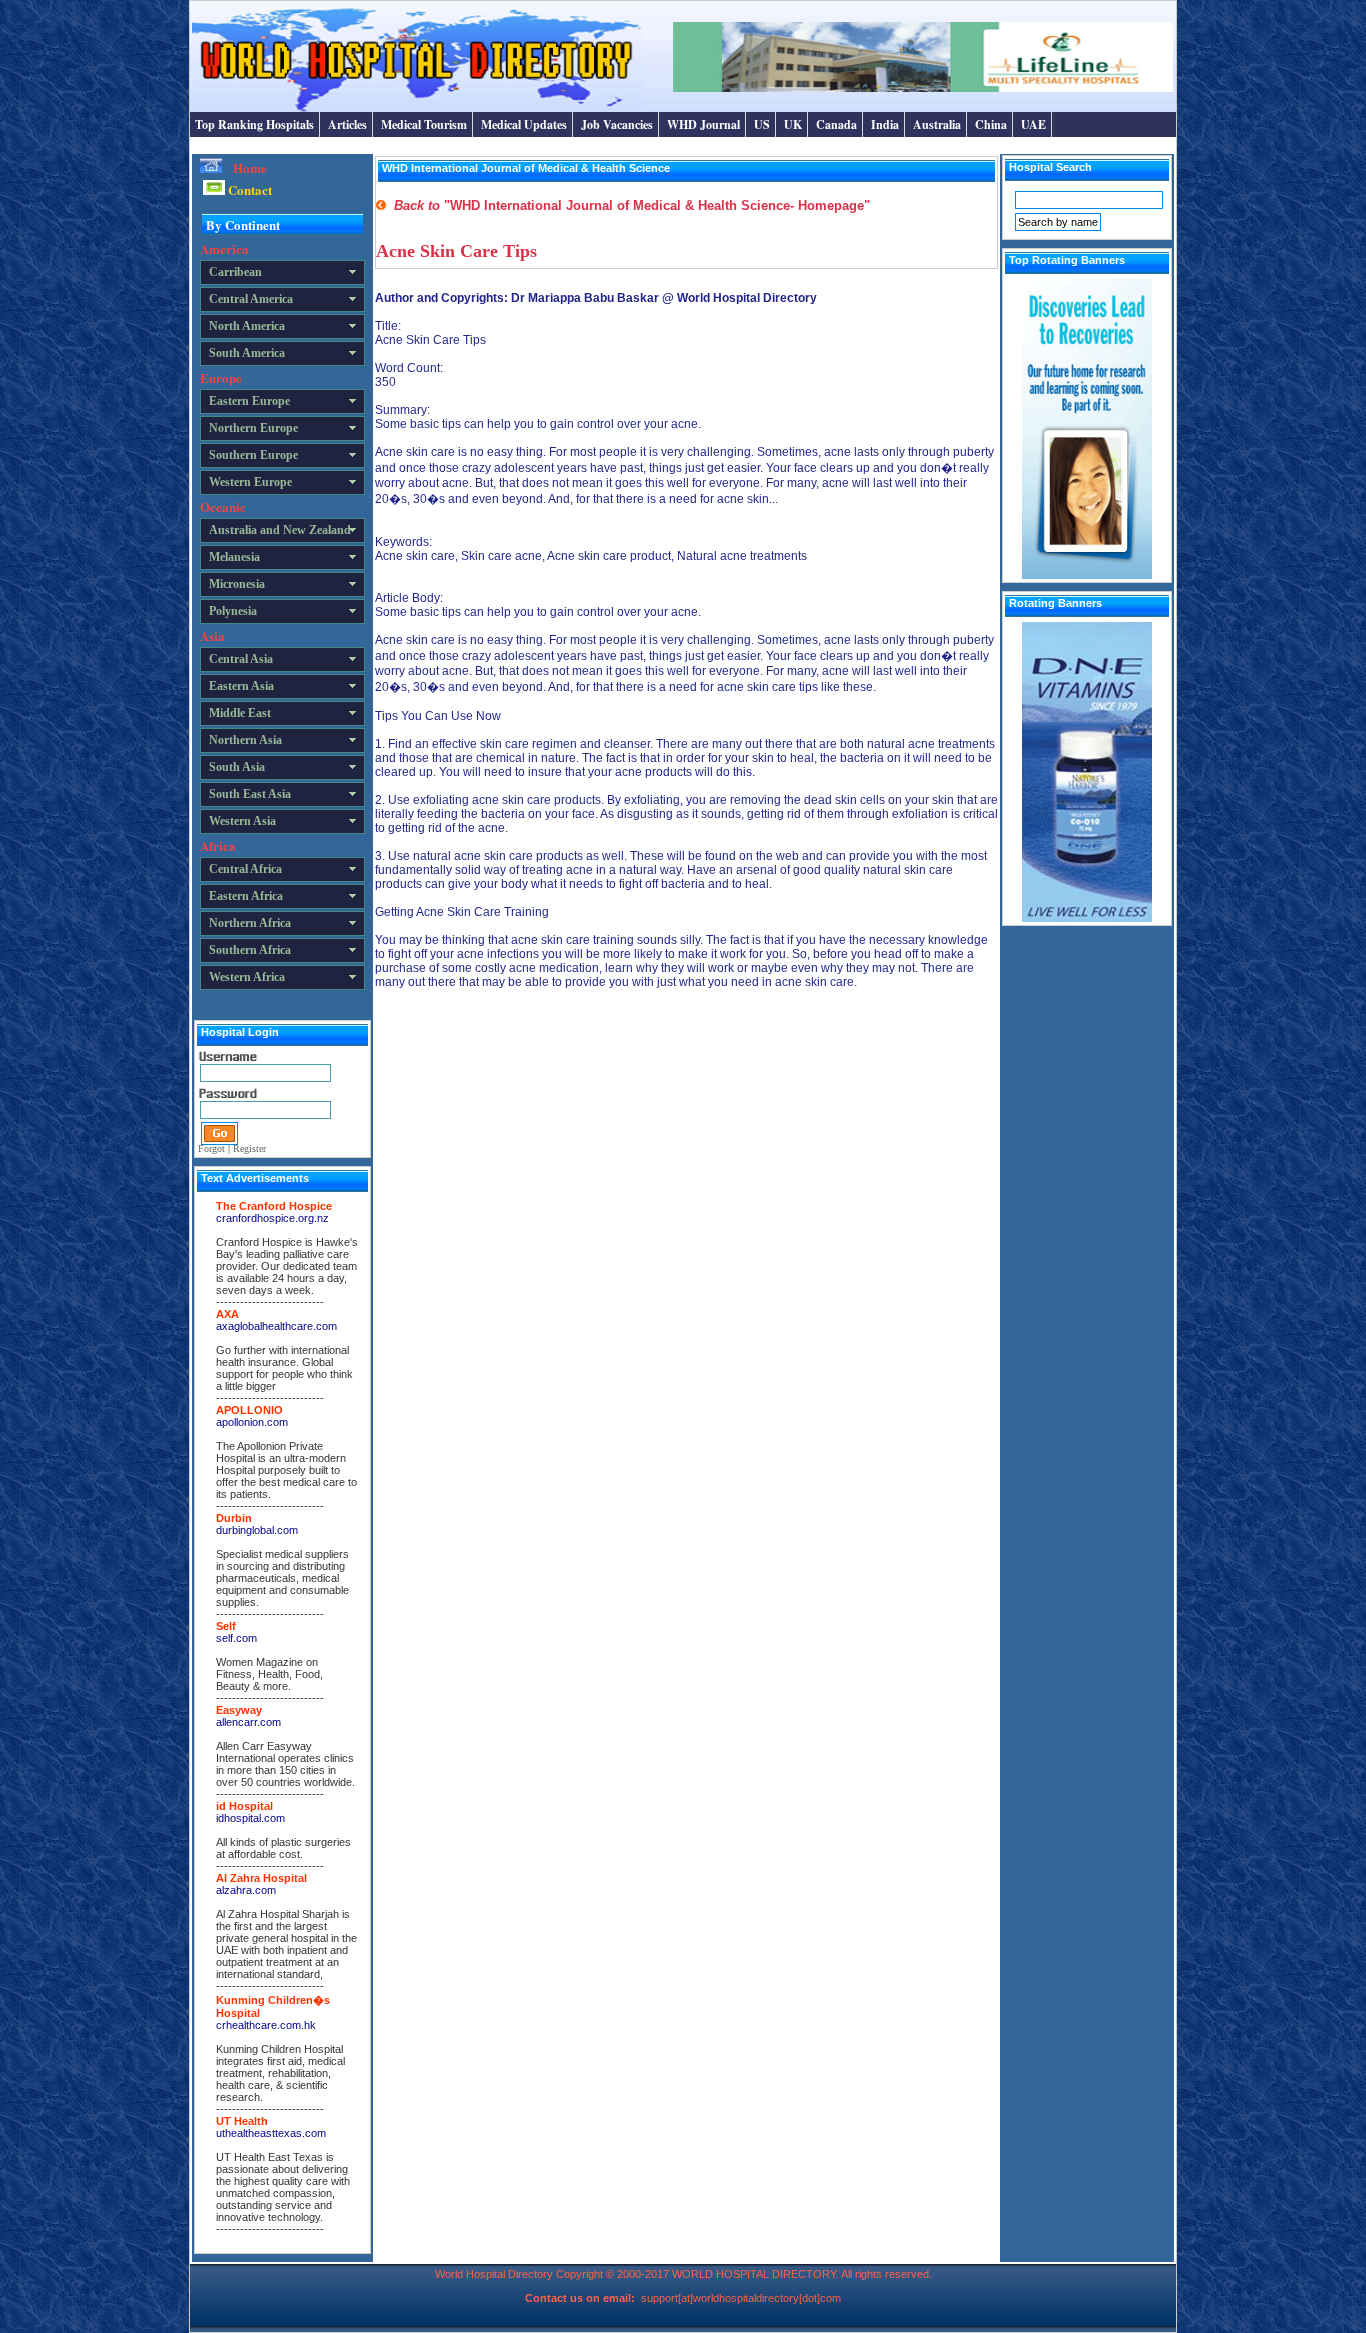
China (991, 124)
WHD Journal (703, 124)
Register (249, 1148)
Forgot (211, 1148)
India (885, 124)
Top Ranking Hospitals (254, 124)
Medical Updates (524, 124)
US (762, 124)
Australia (937, 124)
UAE (1033, 124)
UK (793, 124)
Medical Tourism (424, 124)
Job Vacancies (617, 124)
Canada (836, 124)
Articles (347, 124)
